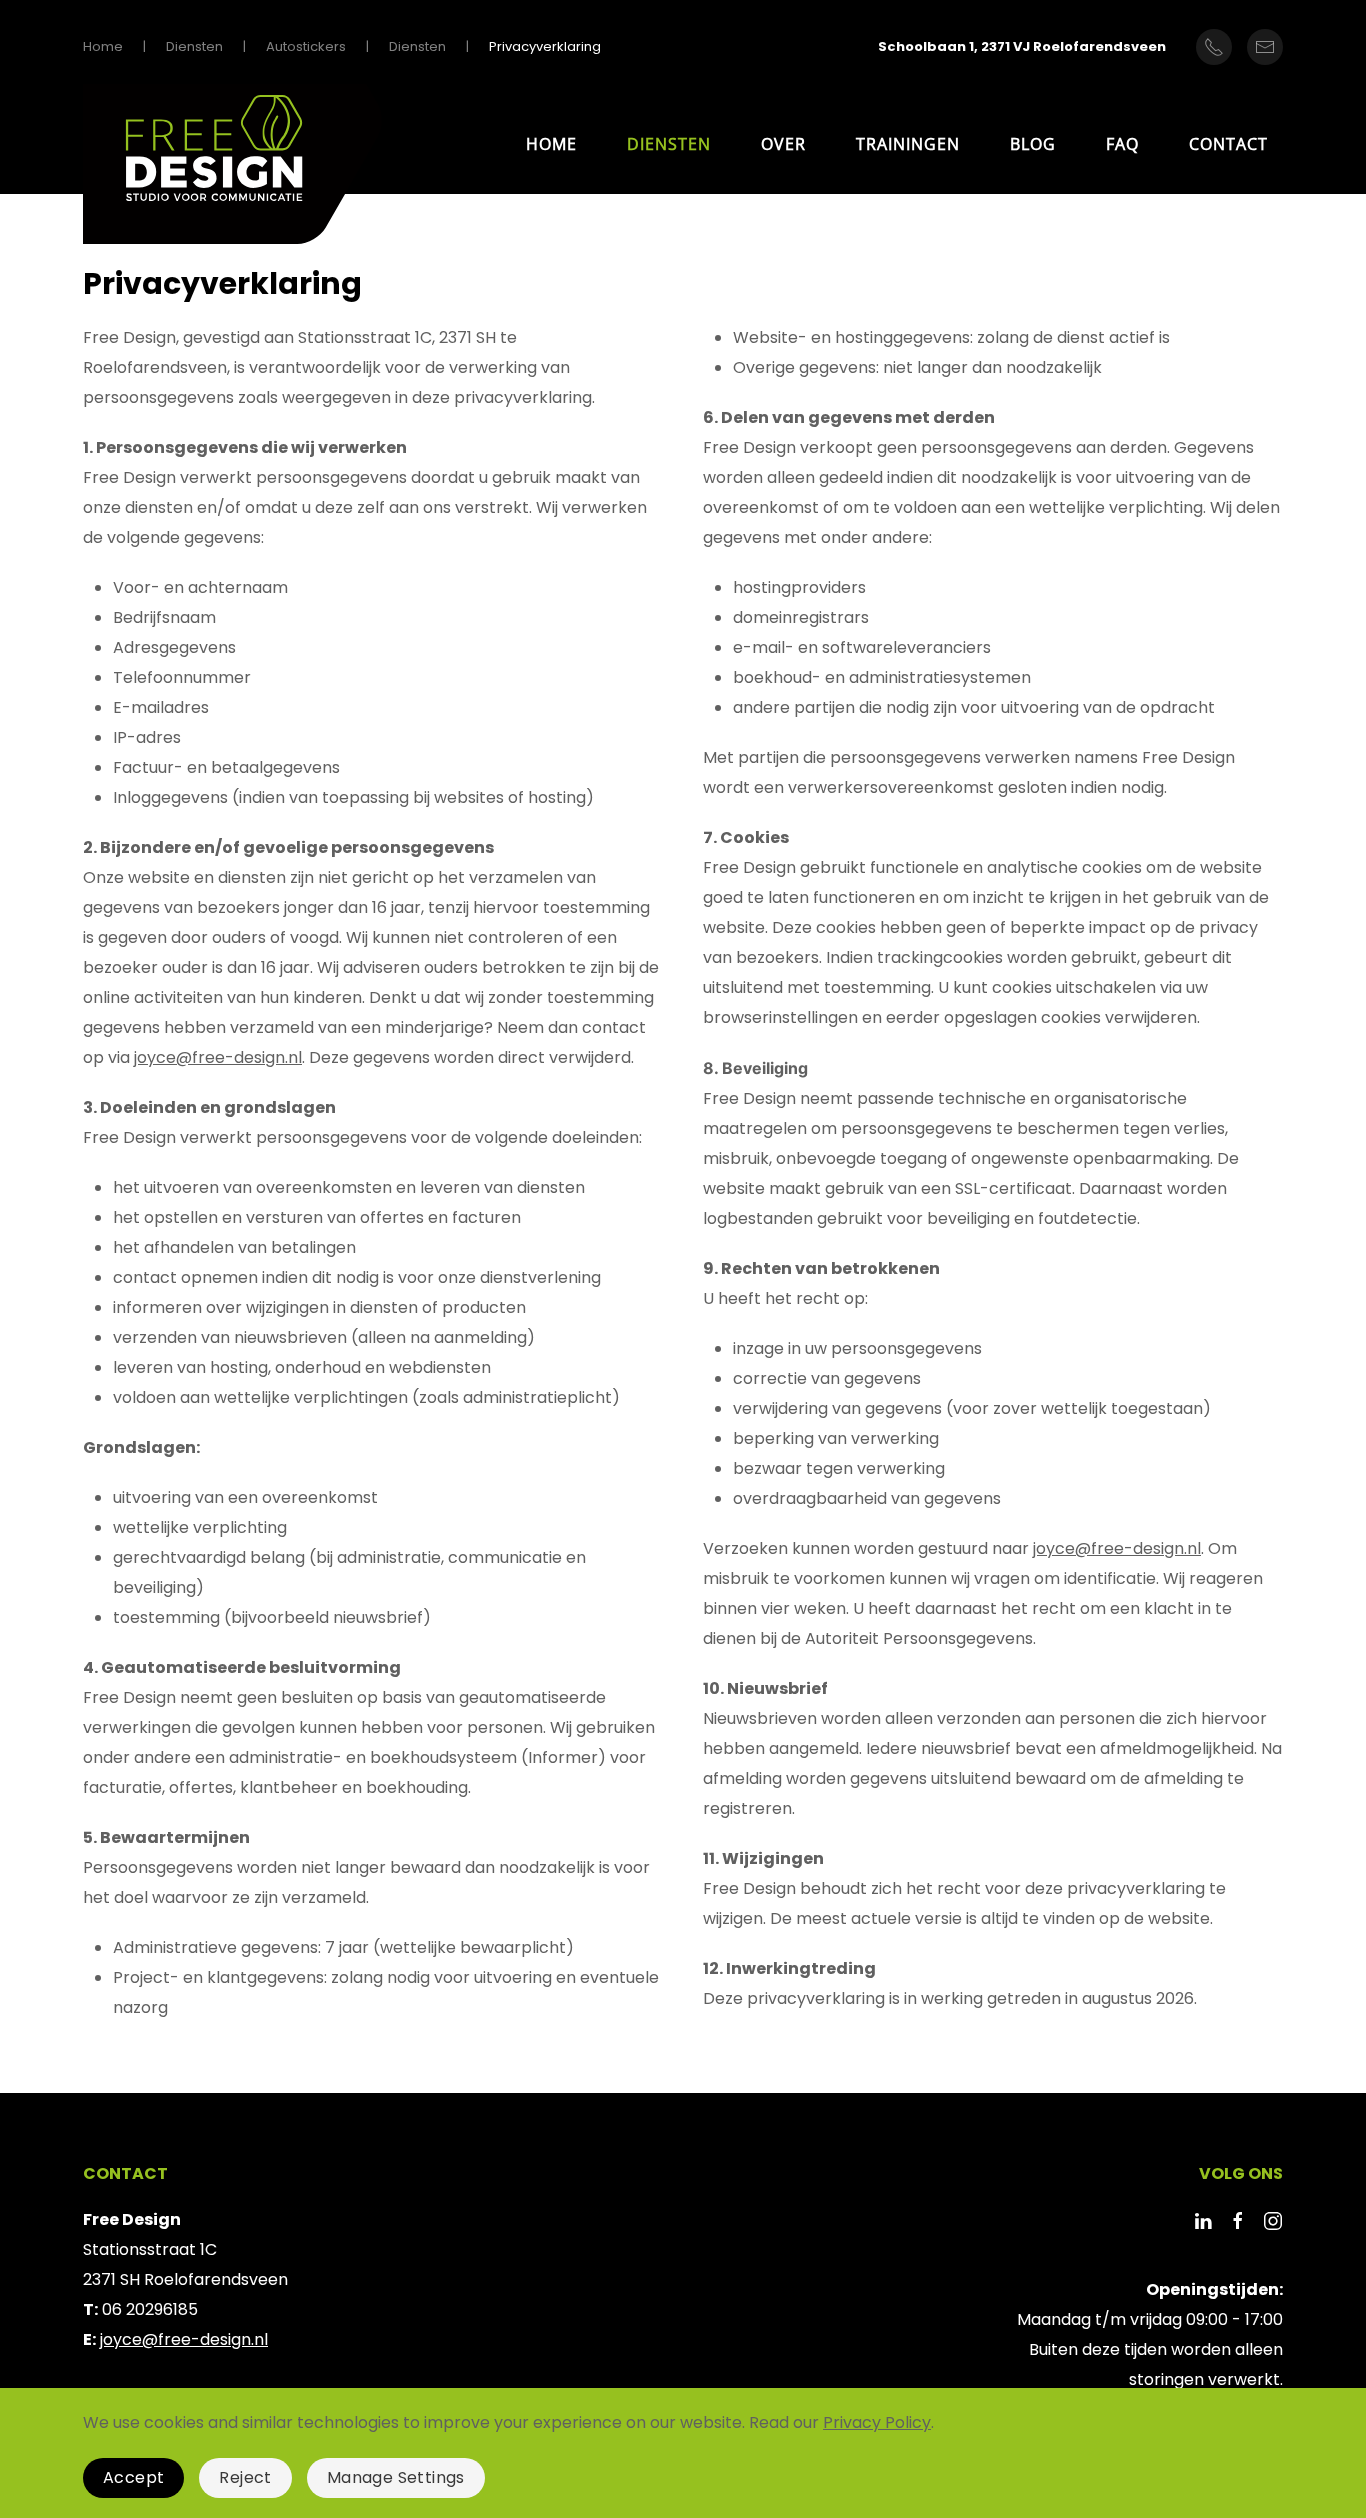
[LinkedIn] (1203, 2219)
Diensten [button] (669, 144)
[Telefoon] (1214, 47)
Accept (133, 2477)
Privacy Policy (877, 2422)
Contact (1228, 144)
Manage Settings (396, 2477)
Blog (1033, 144)
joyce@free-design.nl (218, 1057)
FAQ (1122, 144)
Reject (245, 2477)
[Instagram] (1273, 2219)
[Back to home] (232, 169)
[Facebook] (1238, 2219)
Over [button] (783, 144)
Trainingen (908, 144)
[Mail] (1265, 47)
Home (551, 144)
